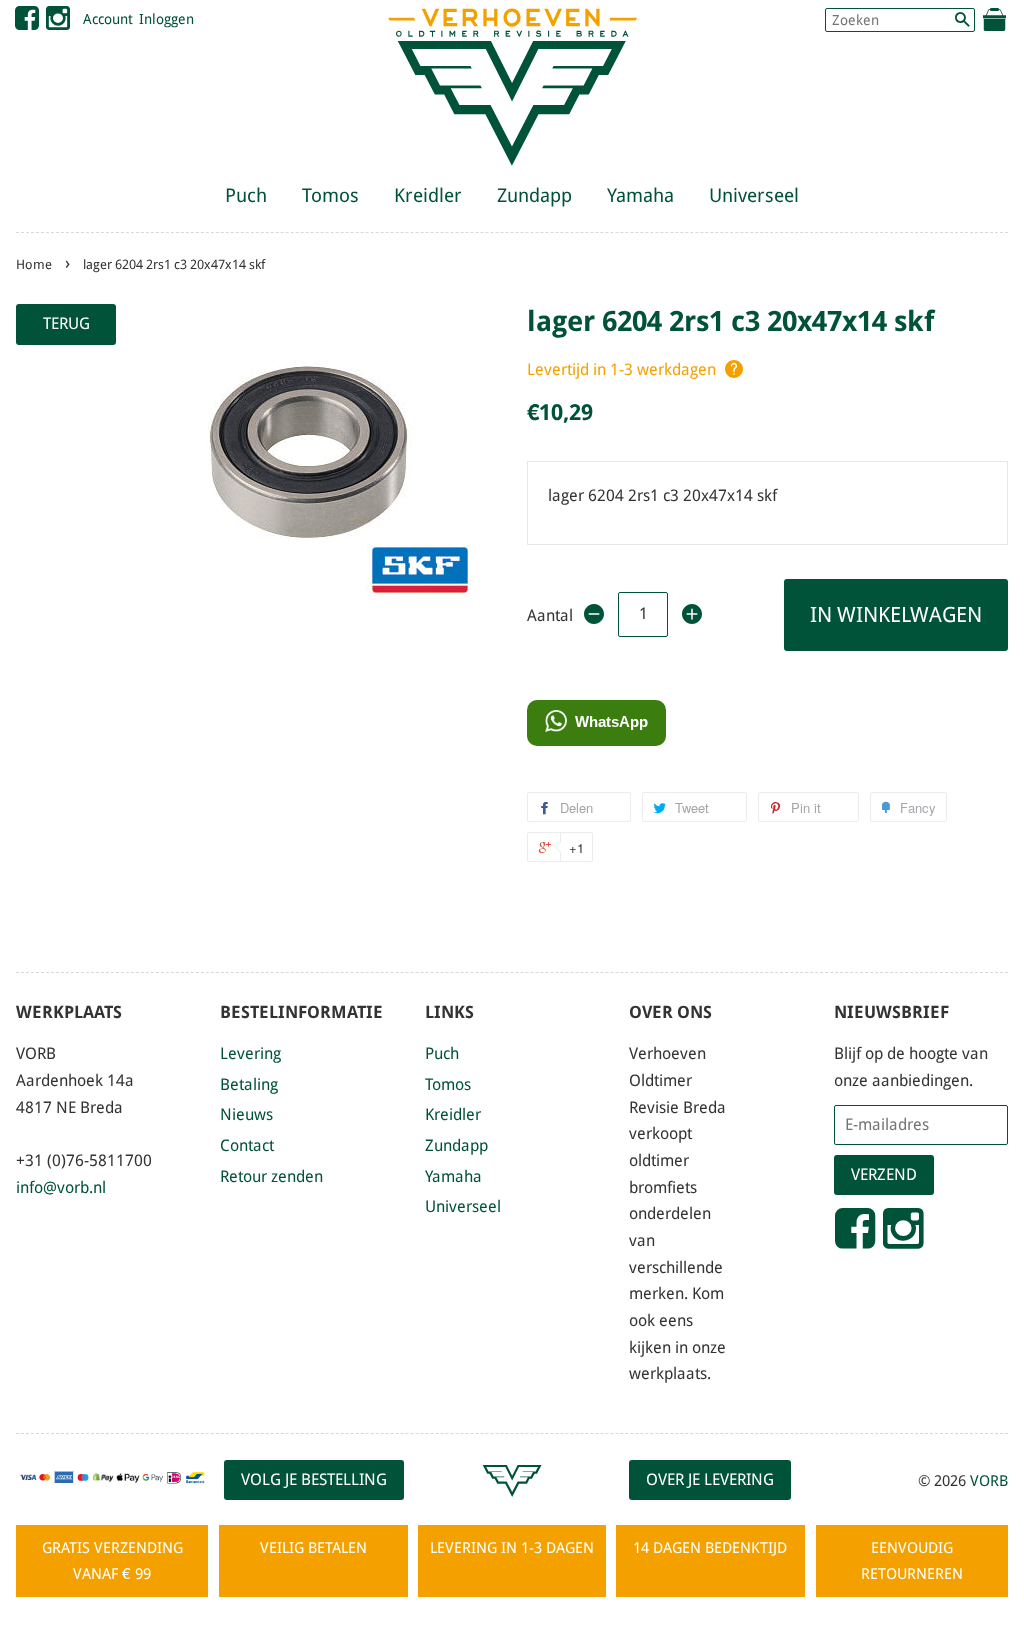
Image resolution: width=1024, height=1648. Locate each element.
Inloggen (166, 19)
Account (108, 19)
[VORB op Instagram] (58, 23)
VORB (989, 1481)
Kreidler (428, 195)
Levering (250, 1053)
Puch (246, 195)
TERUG (66, 323)
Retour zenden (271, 1176)
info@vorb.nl (61, 1187)
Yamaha (640, 195)
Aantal (548, 615)
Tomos (330, 195)
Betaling (249, 1084)
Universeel (754, 195)
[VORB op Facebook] (27, 23)
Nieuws (246, 1114)
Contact (247, 1145)
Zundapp (534, 195)
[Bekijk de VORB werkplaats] (512, 1505)
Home (34, 264)
